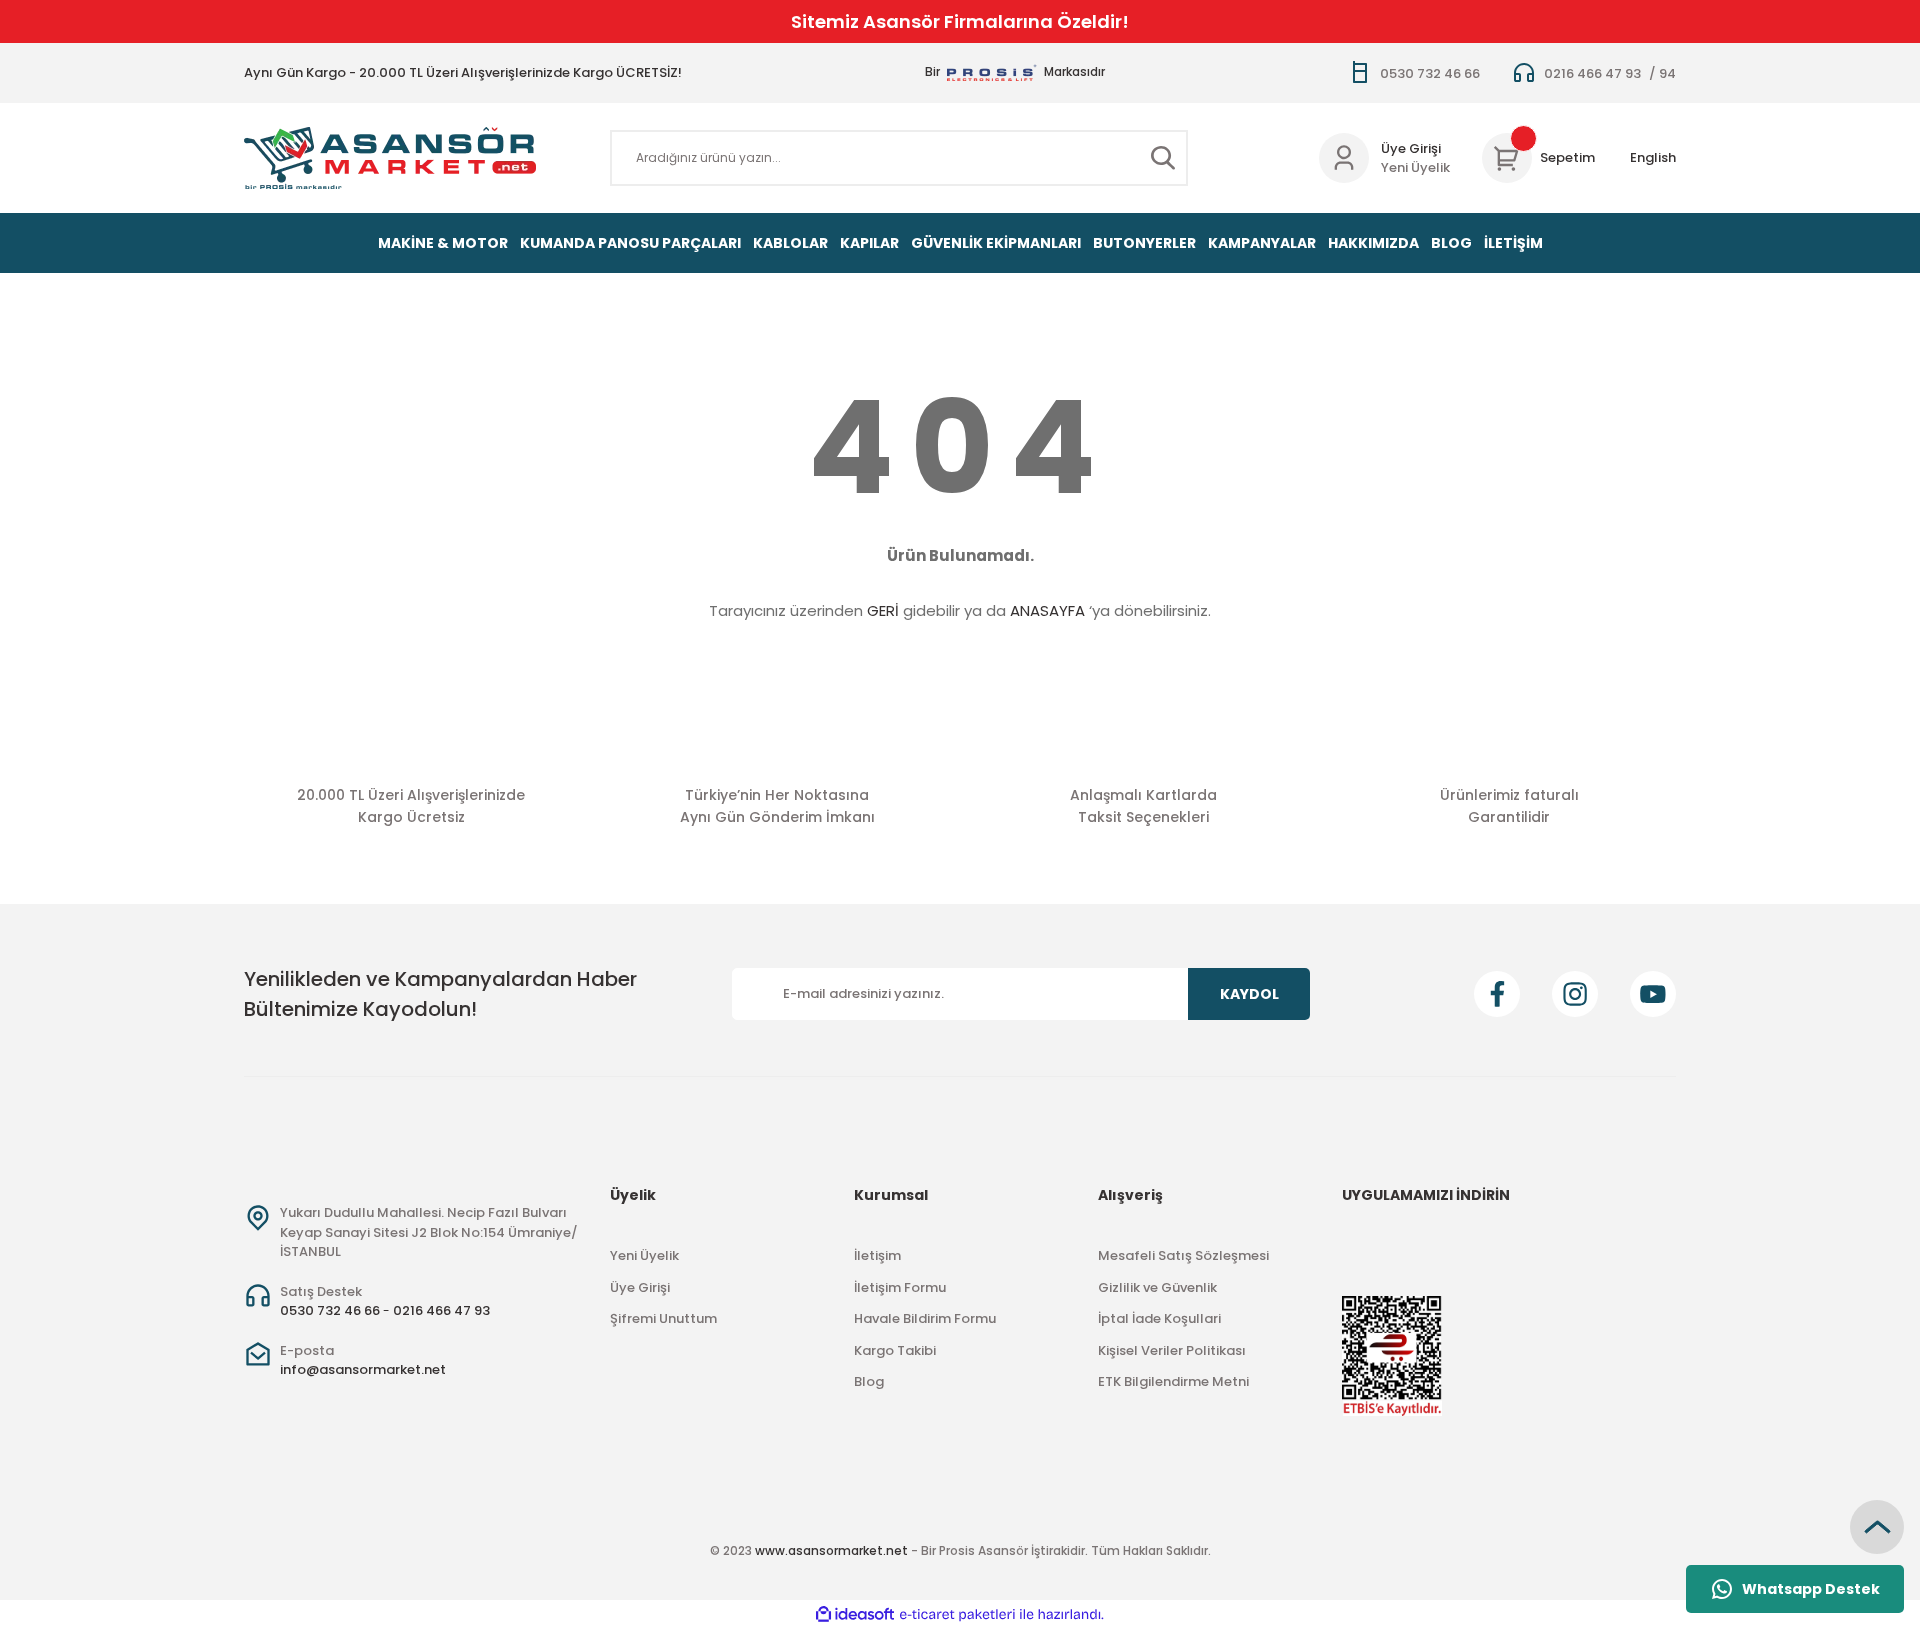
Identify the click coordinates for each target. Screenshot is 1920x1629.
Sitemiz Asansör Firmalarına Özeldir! (960, 21)
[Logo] (390, 158)
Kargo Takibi (895, 1350)
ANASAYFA (1047, 610)
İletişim (877, 1255)
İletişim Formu (900, 1287)
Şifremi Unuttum (663, 1318)
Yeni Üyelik (1415, 167)
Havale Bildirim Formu (925, 1318)
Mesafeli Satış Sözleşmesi (1183, 1255)
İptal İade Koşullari (1159, 1318)
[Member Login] (1344, 158)
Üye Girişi (1411, 148)
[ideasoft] (855, 1614)
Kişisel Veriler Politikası (1172, 1350)
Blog (869, 1381)
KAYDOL (1249, 994)
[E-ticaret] (957, 1615)
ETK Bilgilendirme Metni (1173, 1381)
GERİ (883, 610)
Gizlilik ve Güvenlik (1157, 1287)
